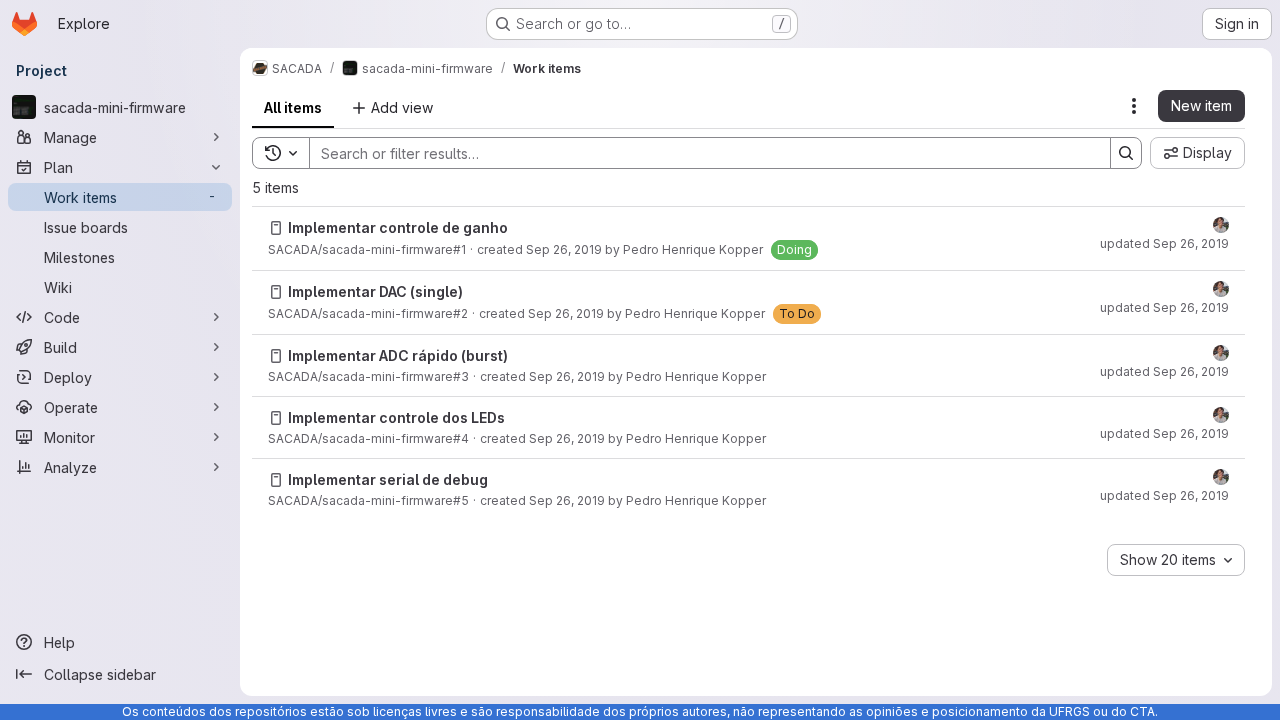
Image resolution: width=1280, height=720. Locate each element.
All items (293, 107)
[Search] (1126, 153)
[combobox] (1176, 560)
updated (1164, 243)
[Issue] (276, 228)
